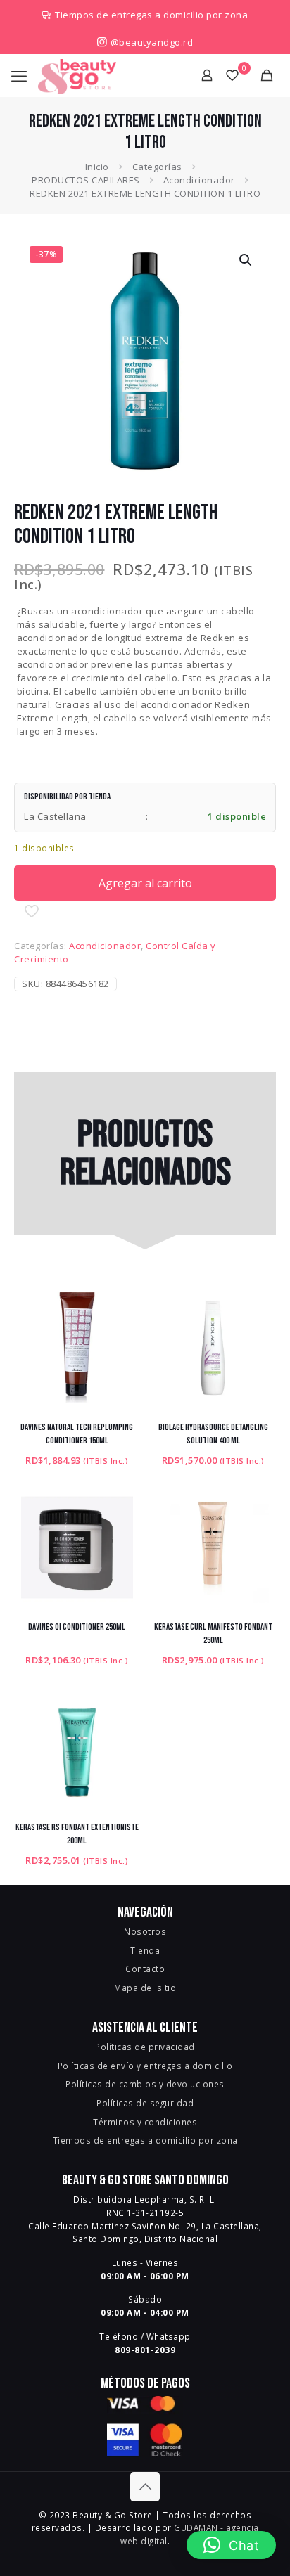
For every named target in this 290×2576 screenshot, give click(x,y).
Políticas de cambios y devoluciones (145, 2084)
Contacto (145, 1969)
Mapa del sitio (145, 1988)
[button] (246, 260)
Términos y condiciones (145, 2122)
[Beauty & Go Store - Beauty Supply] (77, 75)
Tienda (145, 1950)
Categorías (157, 167)
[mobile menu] (19, 75)
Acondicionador (199, 180)
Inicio (97, 167)
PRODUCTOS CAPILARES (86, 180)
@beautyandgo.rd (150, 42)
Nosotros (145, 1931)
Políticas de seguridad (145, 2103)
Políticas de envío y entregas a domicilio (145, 2066)
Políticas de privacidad (145, 2047)
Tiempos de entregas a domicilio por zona (151, 15)
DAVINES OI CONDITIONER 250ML (77, 1627)
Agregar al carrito (145, 883)
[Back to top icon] (145, 2487)
